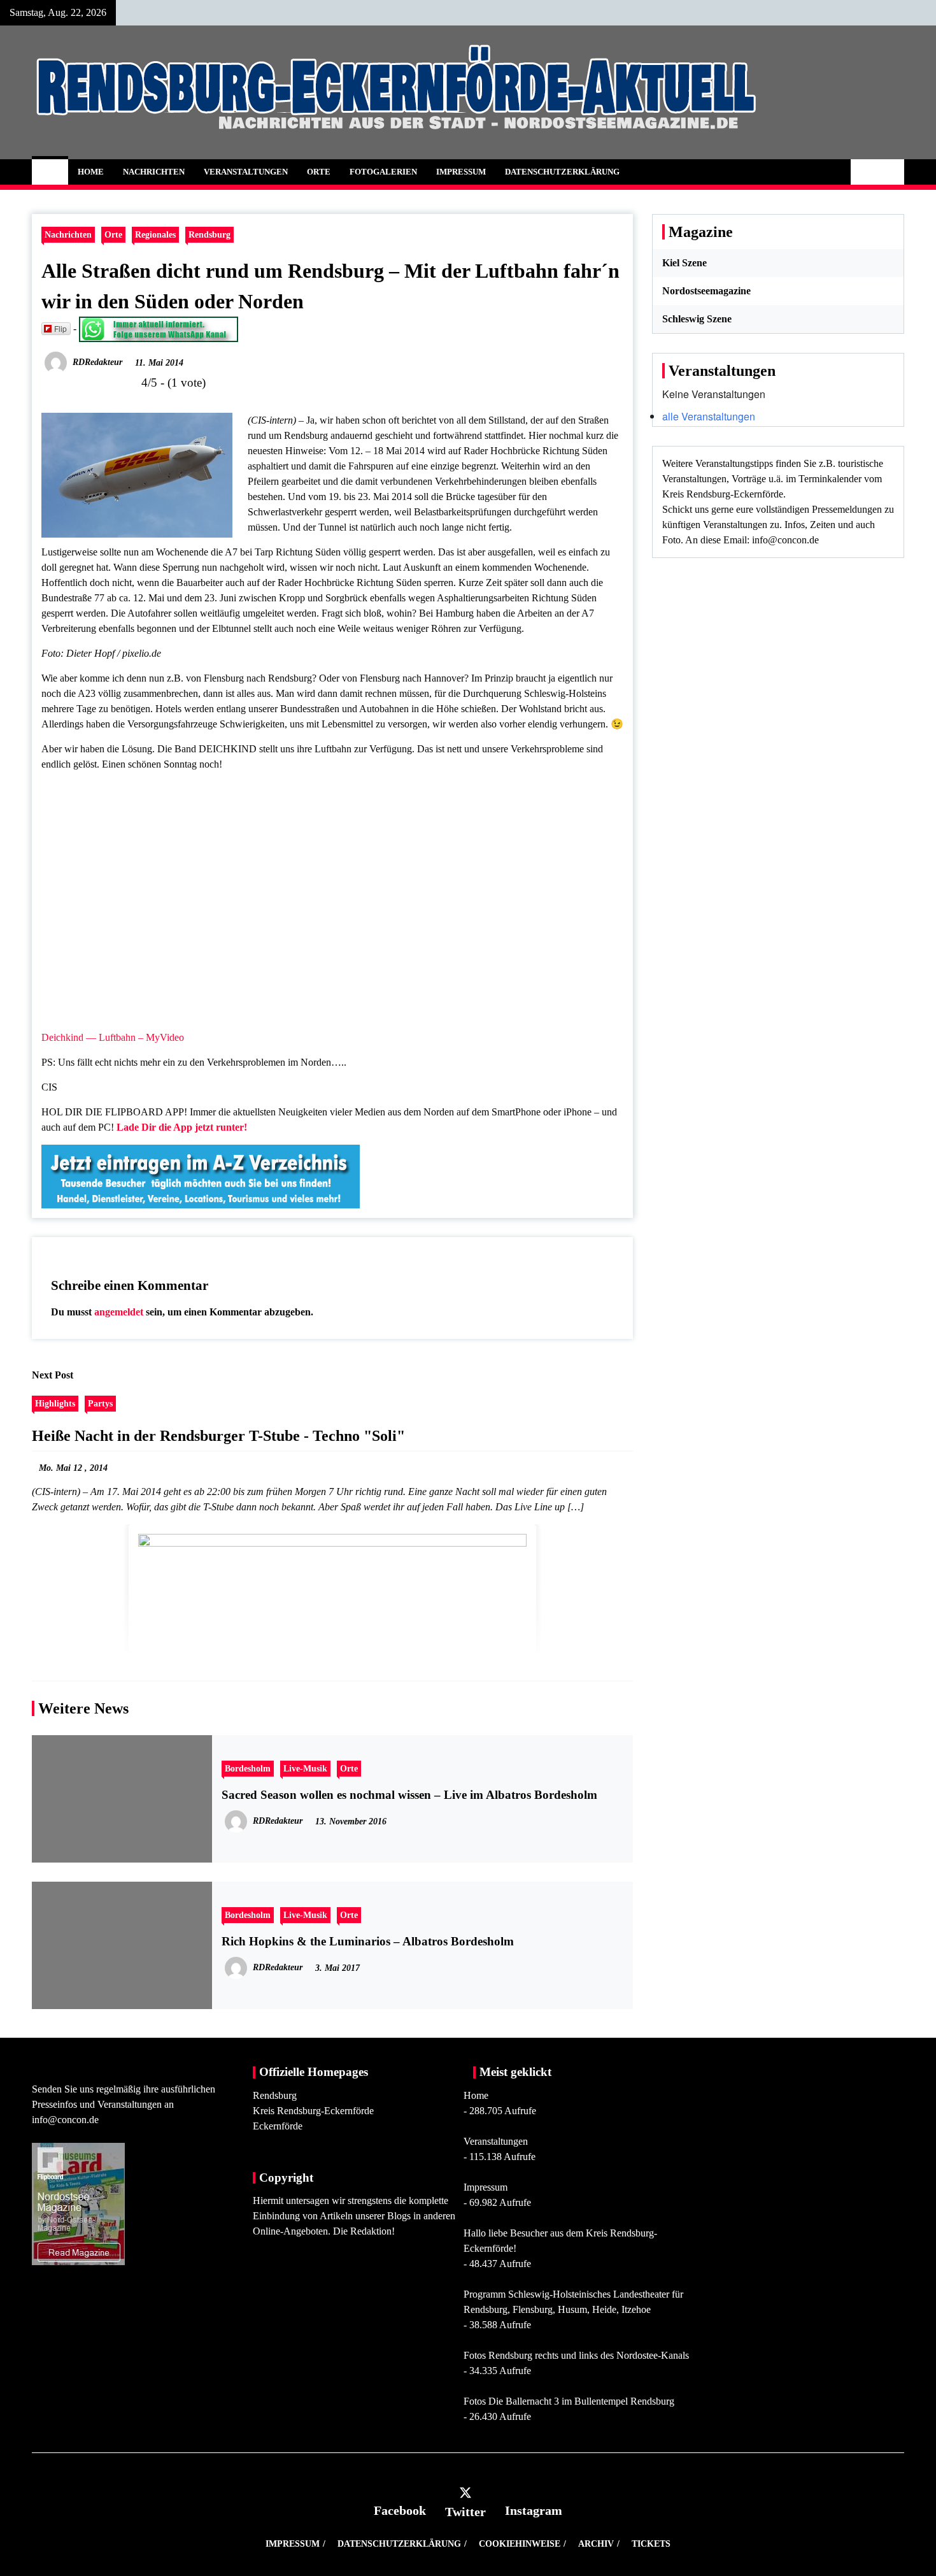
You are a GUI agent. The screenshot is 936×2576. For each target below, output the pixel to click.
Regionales (155, 234)
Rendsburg (209, 234)
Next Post (53, 1375)
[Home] (50, 172)
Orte (319, 172)
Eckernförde (278, 2126)
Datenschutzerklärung (562, 172)
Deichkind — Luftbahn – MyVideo (113, 1037)
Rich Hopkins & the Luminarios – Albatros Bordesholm (368, 1941)
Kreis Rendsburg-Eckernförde (313, 2111)
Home (91, 172)
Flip (60, 328)
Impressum (461, 172)
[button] (864, 172)
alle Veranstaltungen (709, 416)
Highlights (55, 1403)
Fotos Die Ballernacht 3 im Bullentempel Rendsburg (569, 2401)
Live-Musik (305, 1768)
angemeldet (119, 1312)
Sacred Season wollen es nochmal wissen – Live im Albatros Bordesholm (409, 1795)
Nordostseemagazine (706, 291)
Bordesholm (248, 1768)
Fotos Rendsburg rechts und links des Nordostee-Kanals (576, 2355)
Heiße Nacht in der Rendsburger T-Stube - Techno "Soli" (218, 1436)
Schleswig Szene (697, 319)
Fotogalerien (383, 172)
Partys (100, 1403)
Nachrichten (154, 172)
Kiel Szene (684, 263)
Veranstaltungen (246, 172)
